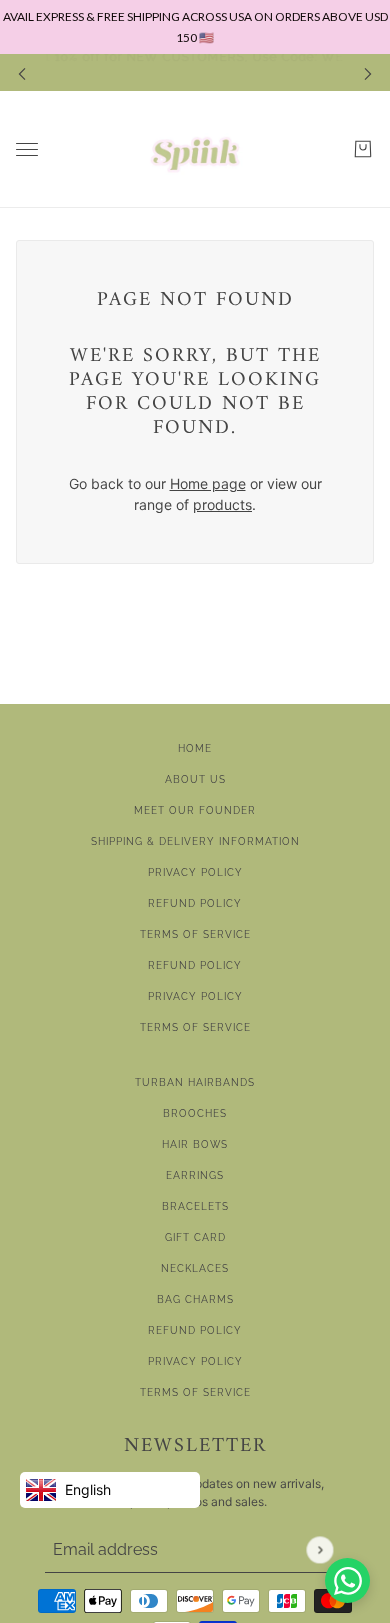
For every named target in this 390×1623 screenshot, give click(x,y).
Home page (208, 483)
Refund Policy (195, 903)
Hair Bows (195, 1144)
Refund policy (195, 965)
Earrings (195, 1175)
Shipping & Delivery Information (195, 841)
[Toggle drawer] (27, 149)
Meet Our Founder (195, 810)
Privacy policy (195, 996)
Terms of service (195, 1027)
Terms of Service (195, 934)
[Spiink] (195, 149)
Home (195, 748)
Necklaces (195, 1268)
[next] (368, 73)
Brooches (195, 1113)
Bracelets (195, 1206)
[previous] (22, 73)
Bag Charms (195, 1299)
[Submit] (319, 1549)
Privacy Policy (195, 872)
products (222, 504)
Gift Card (195, 1237)
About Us (195, 779)
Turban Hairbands (195, 1082)
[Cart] (363, 149)
